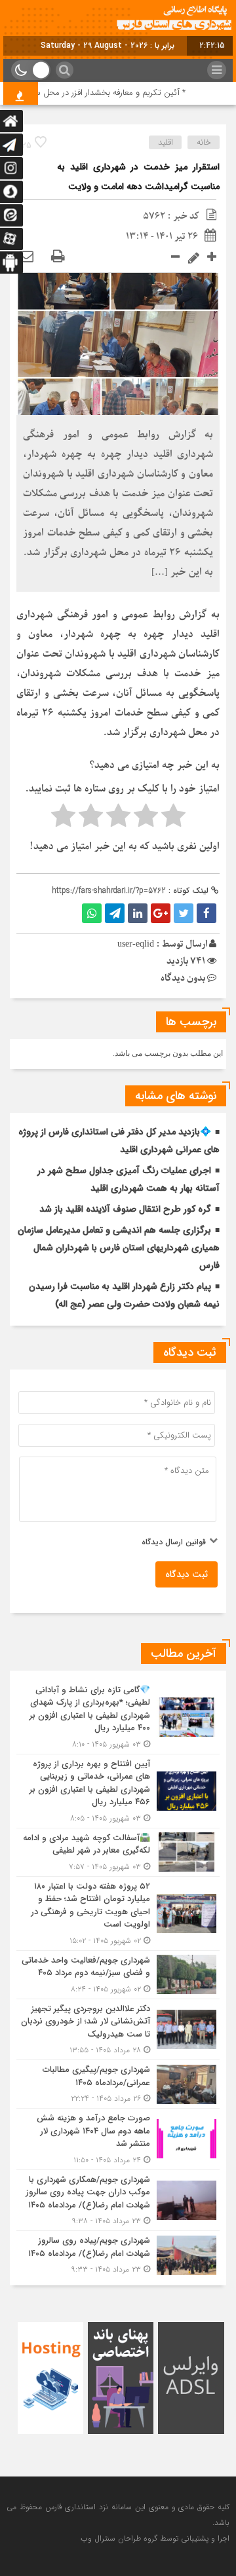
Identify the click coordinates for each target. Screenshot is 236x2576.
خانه (204, 142)
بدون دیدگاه (183, 978)
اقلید (166, 142)
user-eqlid (136, 944)
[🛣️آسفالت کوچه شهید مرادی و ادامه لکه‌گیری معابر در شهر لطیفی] (118, 1852)
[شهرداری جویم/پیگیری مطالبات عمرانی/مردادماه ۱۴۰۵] (118, 2084)
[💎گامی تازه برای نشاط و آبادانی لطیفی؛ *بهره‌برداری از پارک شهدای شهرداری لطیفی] (118, 1717)
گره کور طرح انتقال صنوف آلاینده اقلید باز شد (125, 1209)
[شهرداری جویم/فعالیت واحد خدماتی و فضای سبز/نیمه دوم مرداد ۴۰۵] (118, 1975)
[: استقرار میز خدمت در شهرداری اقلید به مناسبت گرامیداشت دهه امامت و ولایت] (26, 257)
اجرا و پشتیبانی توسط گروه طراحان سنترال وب (155, 2538)
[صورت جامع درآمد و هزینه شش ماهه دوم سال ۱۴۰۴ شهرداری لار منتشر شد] (118, 2139)
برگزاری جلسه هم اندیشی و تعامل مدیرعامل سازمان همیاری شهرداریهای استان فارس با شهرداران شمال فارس (119, 1248)
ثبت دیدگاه (187, 1574)
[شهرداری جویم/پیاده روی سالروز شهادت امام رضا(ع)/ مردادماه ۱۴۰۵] (118, 2253)
